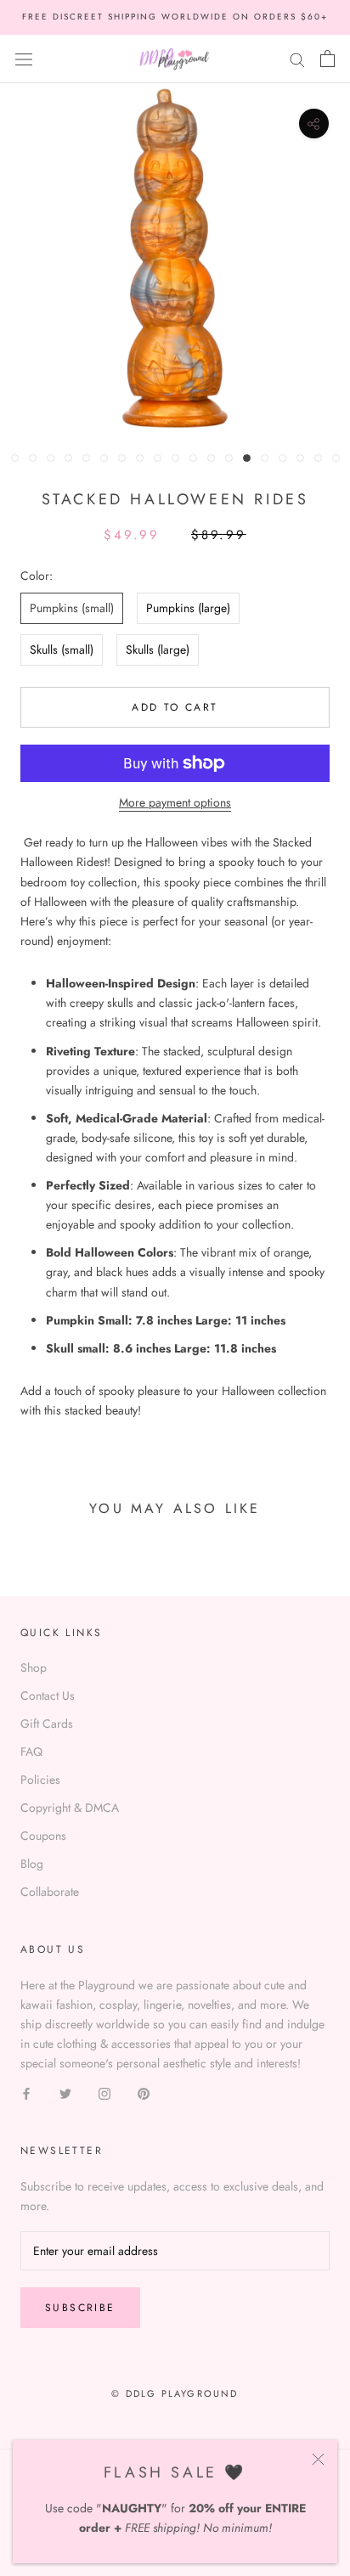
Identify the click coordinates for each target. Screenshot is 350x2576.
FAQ (31, 1752)
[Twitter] (65, 2092)
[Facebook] (26, 2092)
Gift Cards (47, 1724)
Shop (34, 1668)
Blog (32, 1864)
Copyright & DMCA (70, 1808)
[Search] (297, 58)
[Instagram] (104, 2092)
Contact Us (48, 1696)
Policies (40, 1780)
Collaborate (50, 1892)
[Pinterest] (144, 2092)
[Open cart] (327, 59)
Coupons (43, 1836)
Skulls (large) (158, 650)
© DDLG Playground (175, 2393)
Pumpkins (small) (72, 608)
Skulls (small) (62, 650)
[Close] (318, 2459)
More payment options (175, 802)
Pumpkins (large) (188, 608)
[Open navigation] (24, 59)
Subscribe (80, 2308)
